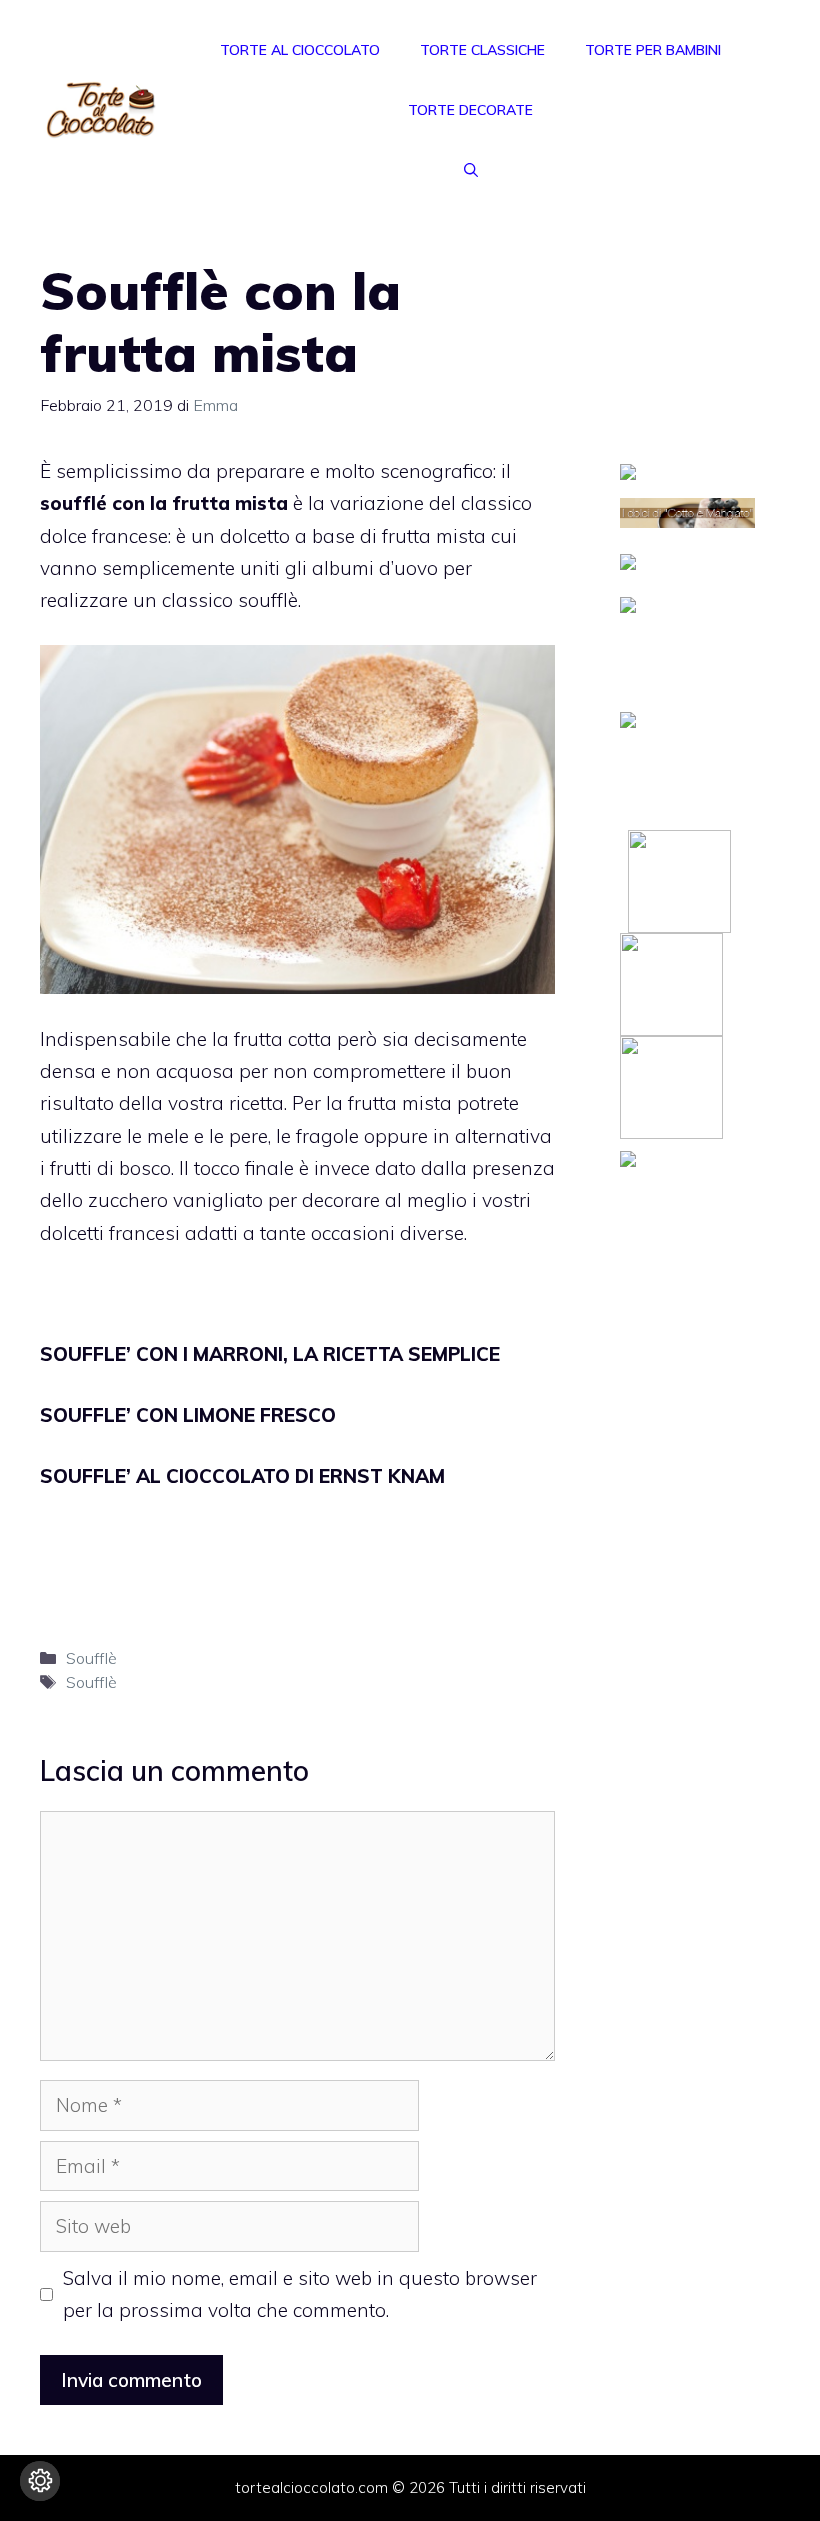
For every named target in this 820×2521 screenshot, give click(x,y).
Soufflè (91, 1658)
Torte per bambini (653, 50)
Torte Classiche (482, 50)
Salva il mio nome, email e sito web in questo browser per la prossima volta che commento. (300, 2294)
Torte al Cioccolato (300, 50)
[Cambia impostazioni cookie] (40, 2481)
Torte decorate (470, 110)
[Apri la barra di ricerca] (471, 170)
